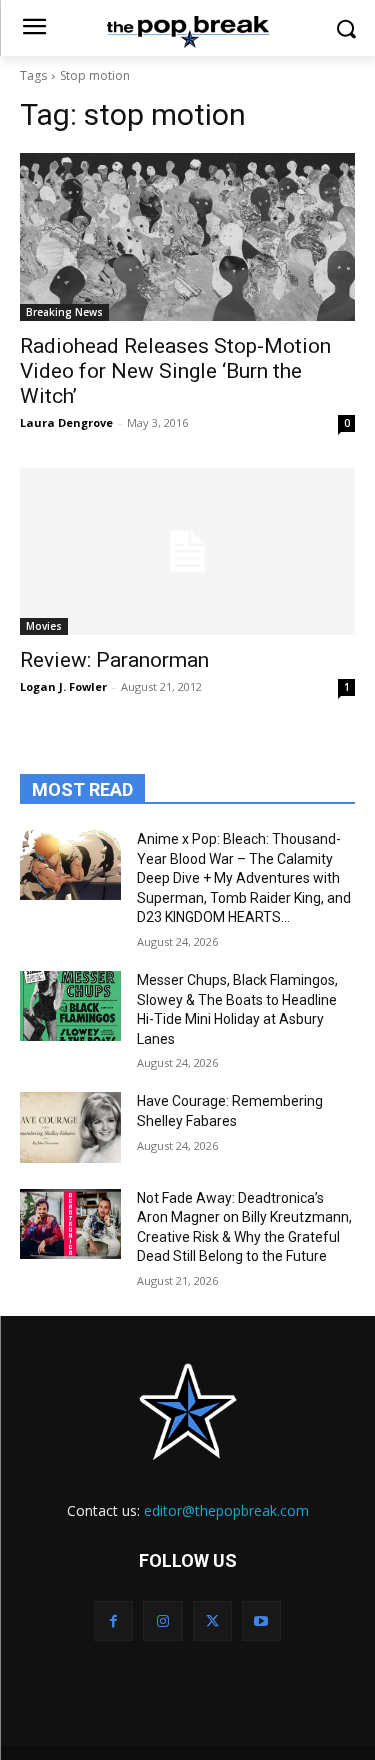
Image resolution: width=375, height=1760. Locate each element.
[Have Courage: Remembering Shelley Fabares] (70, 1127)
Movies (44, 626)
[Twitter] (212, 1620)
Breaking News (64, 312)
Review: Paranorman (114, 660)
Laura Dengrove (66, 422)
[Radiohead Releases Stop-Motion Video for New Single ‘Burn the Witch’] (187, 237)
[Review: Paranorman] (187, 552)
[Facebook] (113, 1620)
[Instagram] (162, 1620)
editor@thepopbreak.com (226, 1510)
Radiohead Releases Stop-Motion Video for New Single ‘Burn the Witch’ (175, 371)
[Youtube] (261, 1620)
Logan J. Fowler (63, 686)
